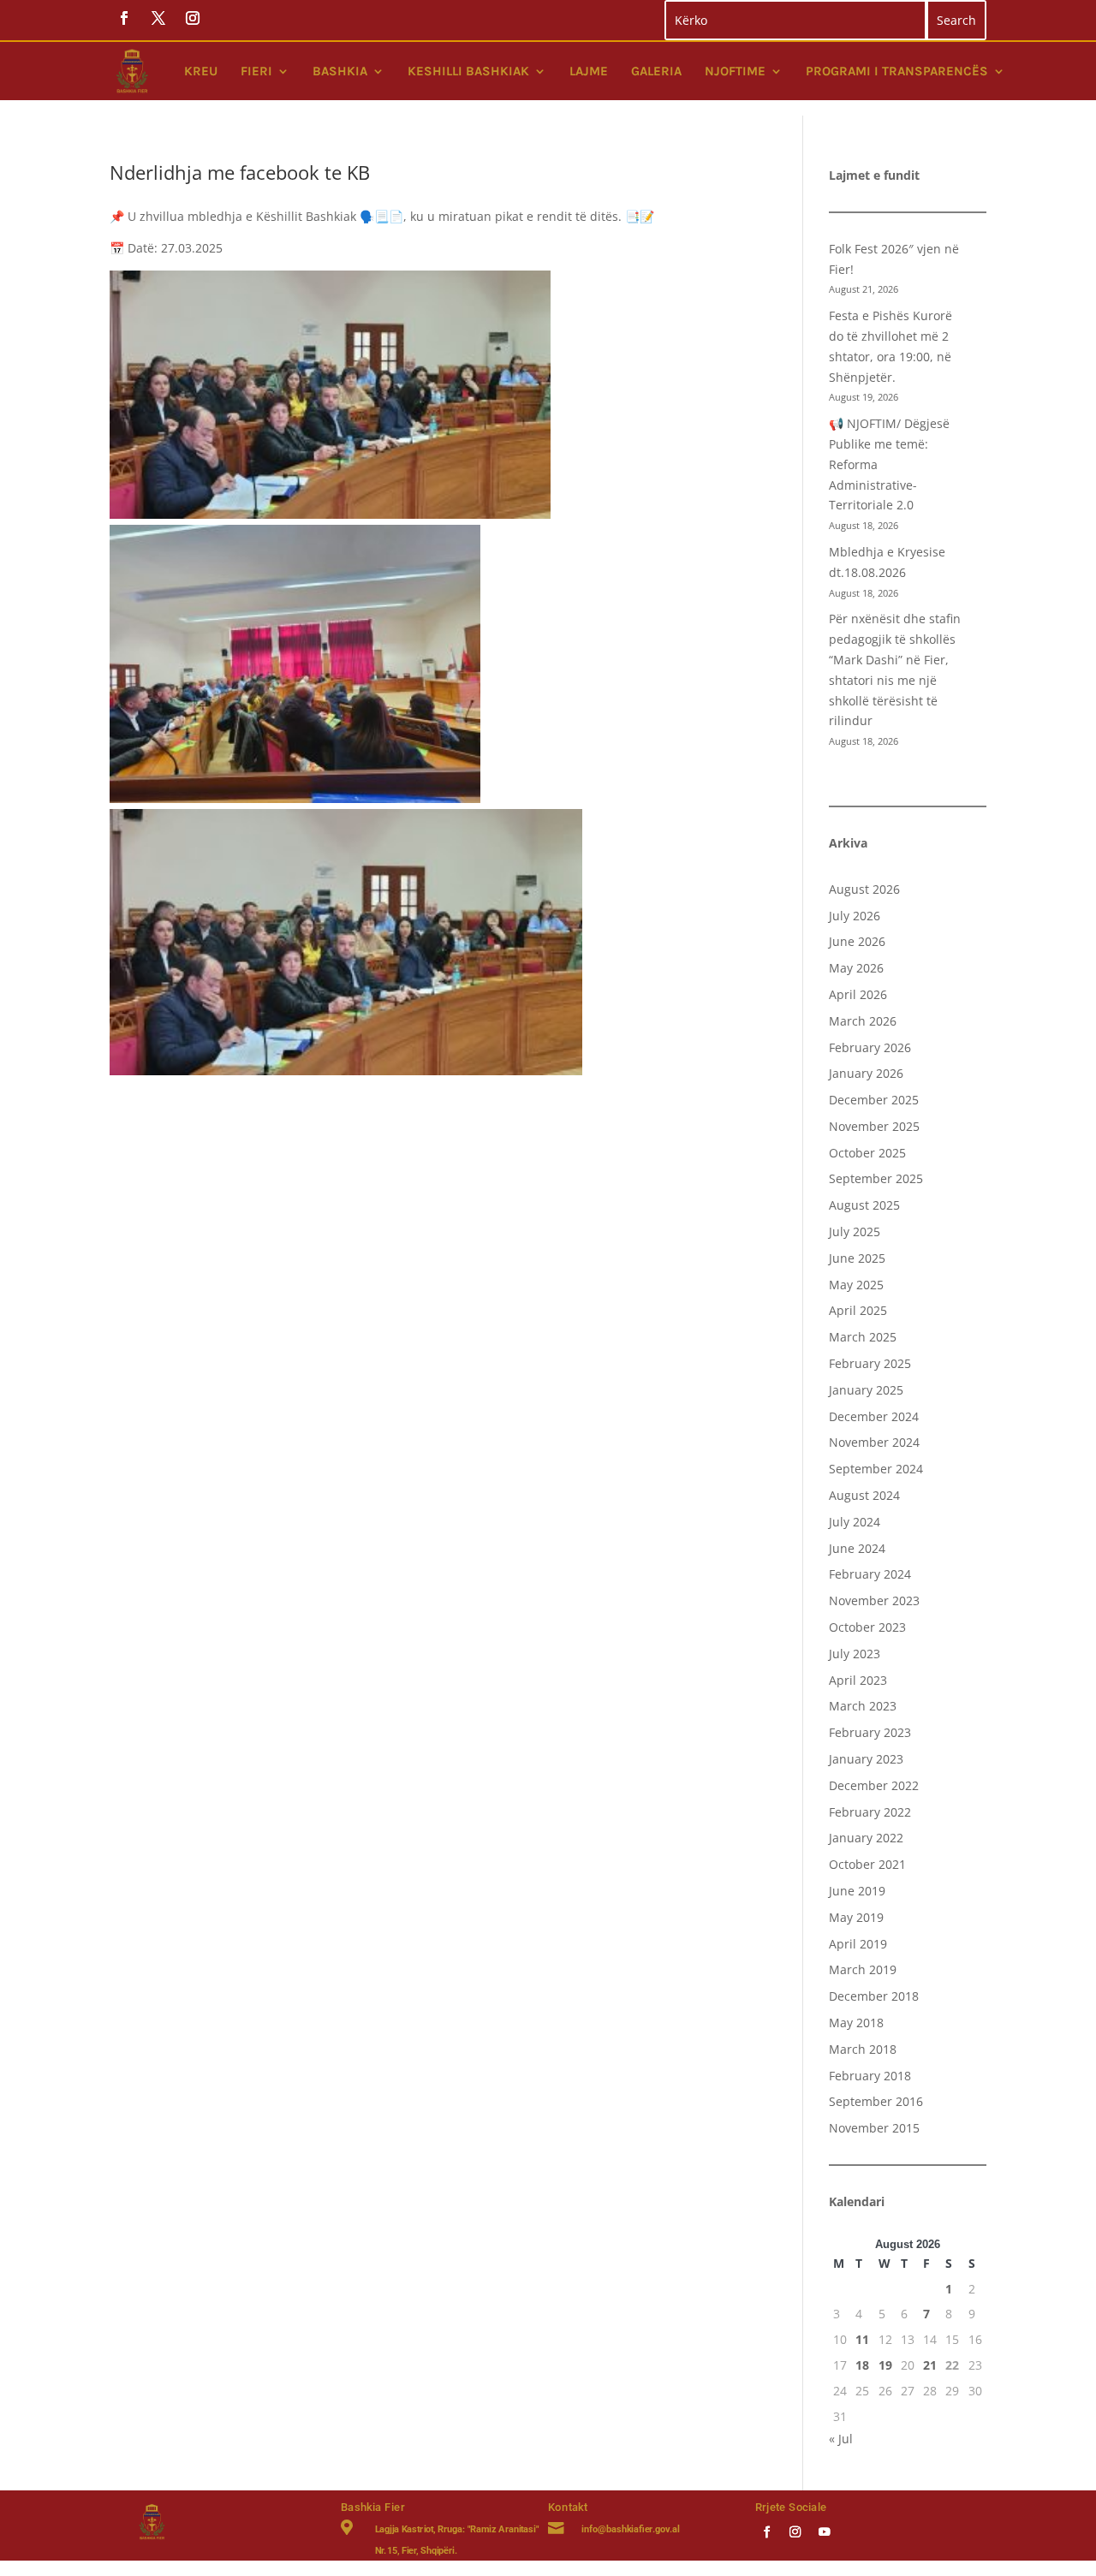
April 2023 (858, 1680)
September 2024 (876, 1469)
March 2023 (863, 1706)
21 (930, 2365)
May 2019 (856, 1917)
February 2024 (870, 1574)
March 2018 (863, 2049)
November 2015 (874, 2128)
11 (862, 2339)
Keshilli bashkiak (468, 71)
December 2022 (874, 1785)
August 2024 (864, 1495)
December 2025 (874, 1100)
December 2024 (874, 1416)
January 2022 (866, 1838)
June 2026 (857, 941)
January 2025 (866, 1390)
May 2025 (856, 1285)
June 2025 (857, 1258)
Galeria (656, 71)
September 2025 (876, 1178)
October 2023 (867, 1627)
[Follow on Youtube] (824, 2531)
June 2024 (857, 1548)
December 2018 (874, 1996)
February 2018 (870, 2076)
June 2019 (857, 1891)
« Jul (841, 2439)
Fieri (256, 71)
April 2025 (858, 1310)
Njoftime (735, 71)
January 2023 (866, 1759)
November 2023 (874, 1600)
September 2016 (876, 2101)
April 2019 (858, 1944)
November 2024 (874, 1442)
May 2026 (856, 968)
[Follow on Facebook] (767, 2531)
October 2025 (867, 1153)
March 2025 (863, 1337)
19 (885, 2365)
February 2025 (870, 1363)
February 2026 (870, 1047)
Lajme (589, 71)
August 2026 (864, 889)
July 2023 (855, 1654)
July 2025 (855, 1231)
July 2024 (855, 1522)
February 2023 (870, 1732)
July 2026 (855, 916)
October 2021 (867, 1864)
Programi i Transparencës (897, 71)
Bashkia (340, 71)
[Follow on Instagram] (796, 2531)
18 (862, 2365)
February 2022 (870, 1812)
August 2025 (864, 1205)
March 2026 (863, 1021)
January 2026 (866, 1073)
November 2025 (874, 1126)
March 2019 (863, 1969)
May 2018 (856, 2023)
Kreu (201, 71)
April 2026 (858, 994)
